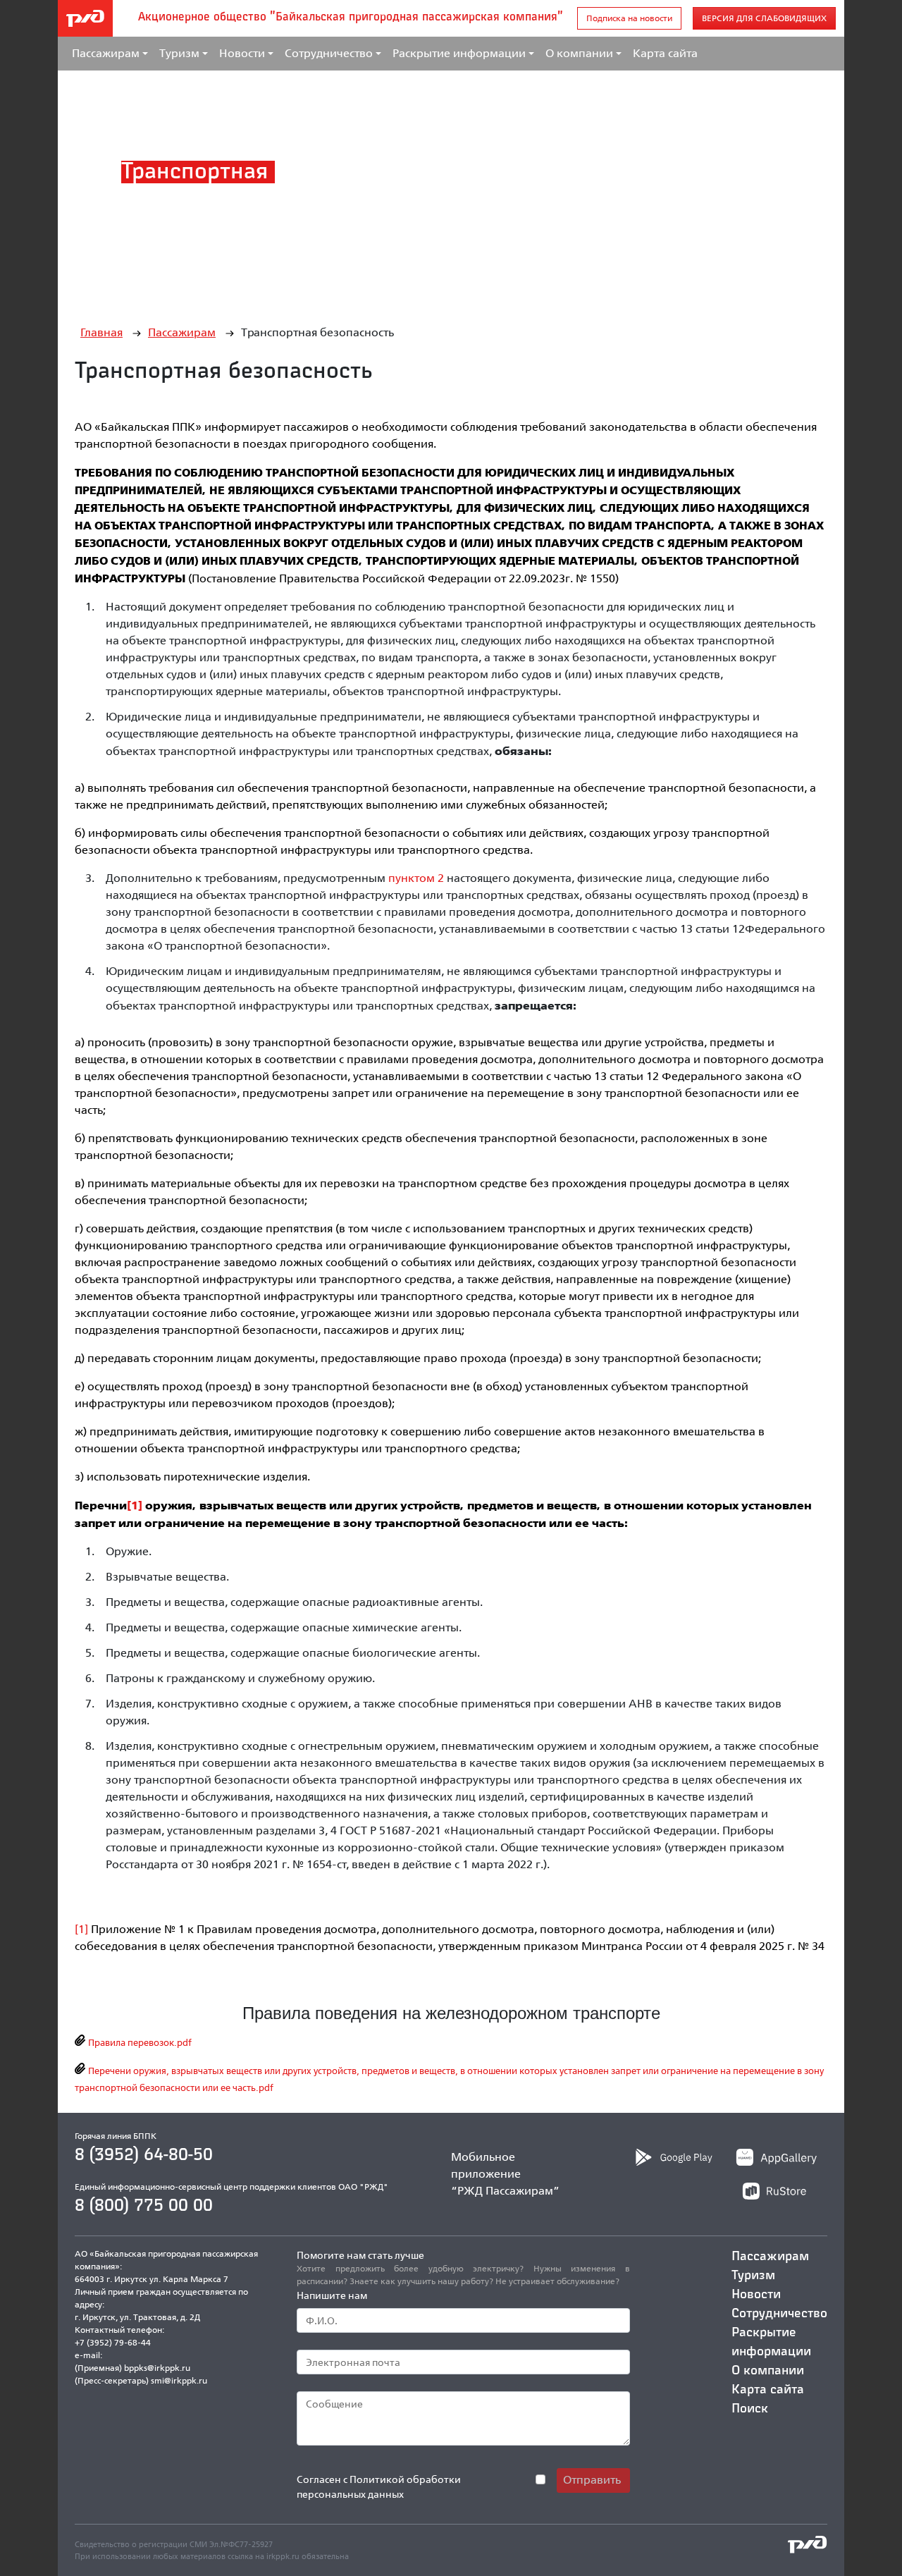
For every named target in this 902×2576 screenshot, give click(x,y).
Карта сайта (665, 53)
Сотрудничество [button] (329, 53)
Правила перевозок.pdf (139, 2042)
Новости (756, 2295)
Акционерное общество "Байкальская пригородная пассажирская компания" (351, 18)
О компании (768, 2371)
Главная (101, 332)
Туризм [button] (179, 53)
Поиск (750, 2409)
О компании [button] (579, 53)
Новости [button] (242, 53)
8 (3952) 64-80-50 (144, 2155)
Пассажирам (182, 332)
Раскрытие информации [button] (459, 53)
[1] (135, 1505)
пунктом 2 (418, 878)
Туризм (753, 2276)
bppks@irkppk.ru (157, 2368)
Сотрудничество (779, 2314)
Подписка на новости (629, 18)
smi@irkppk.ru (179, 2380)
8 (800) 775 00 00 (144, 2206)
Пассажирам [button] (106, 53)
